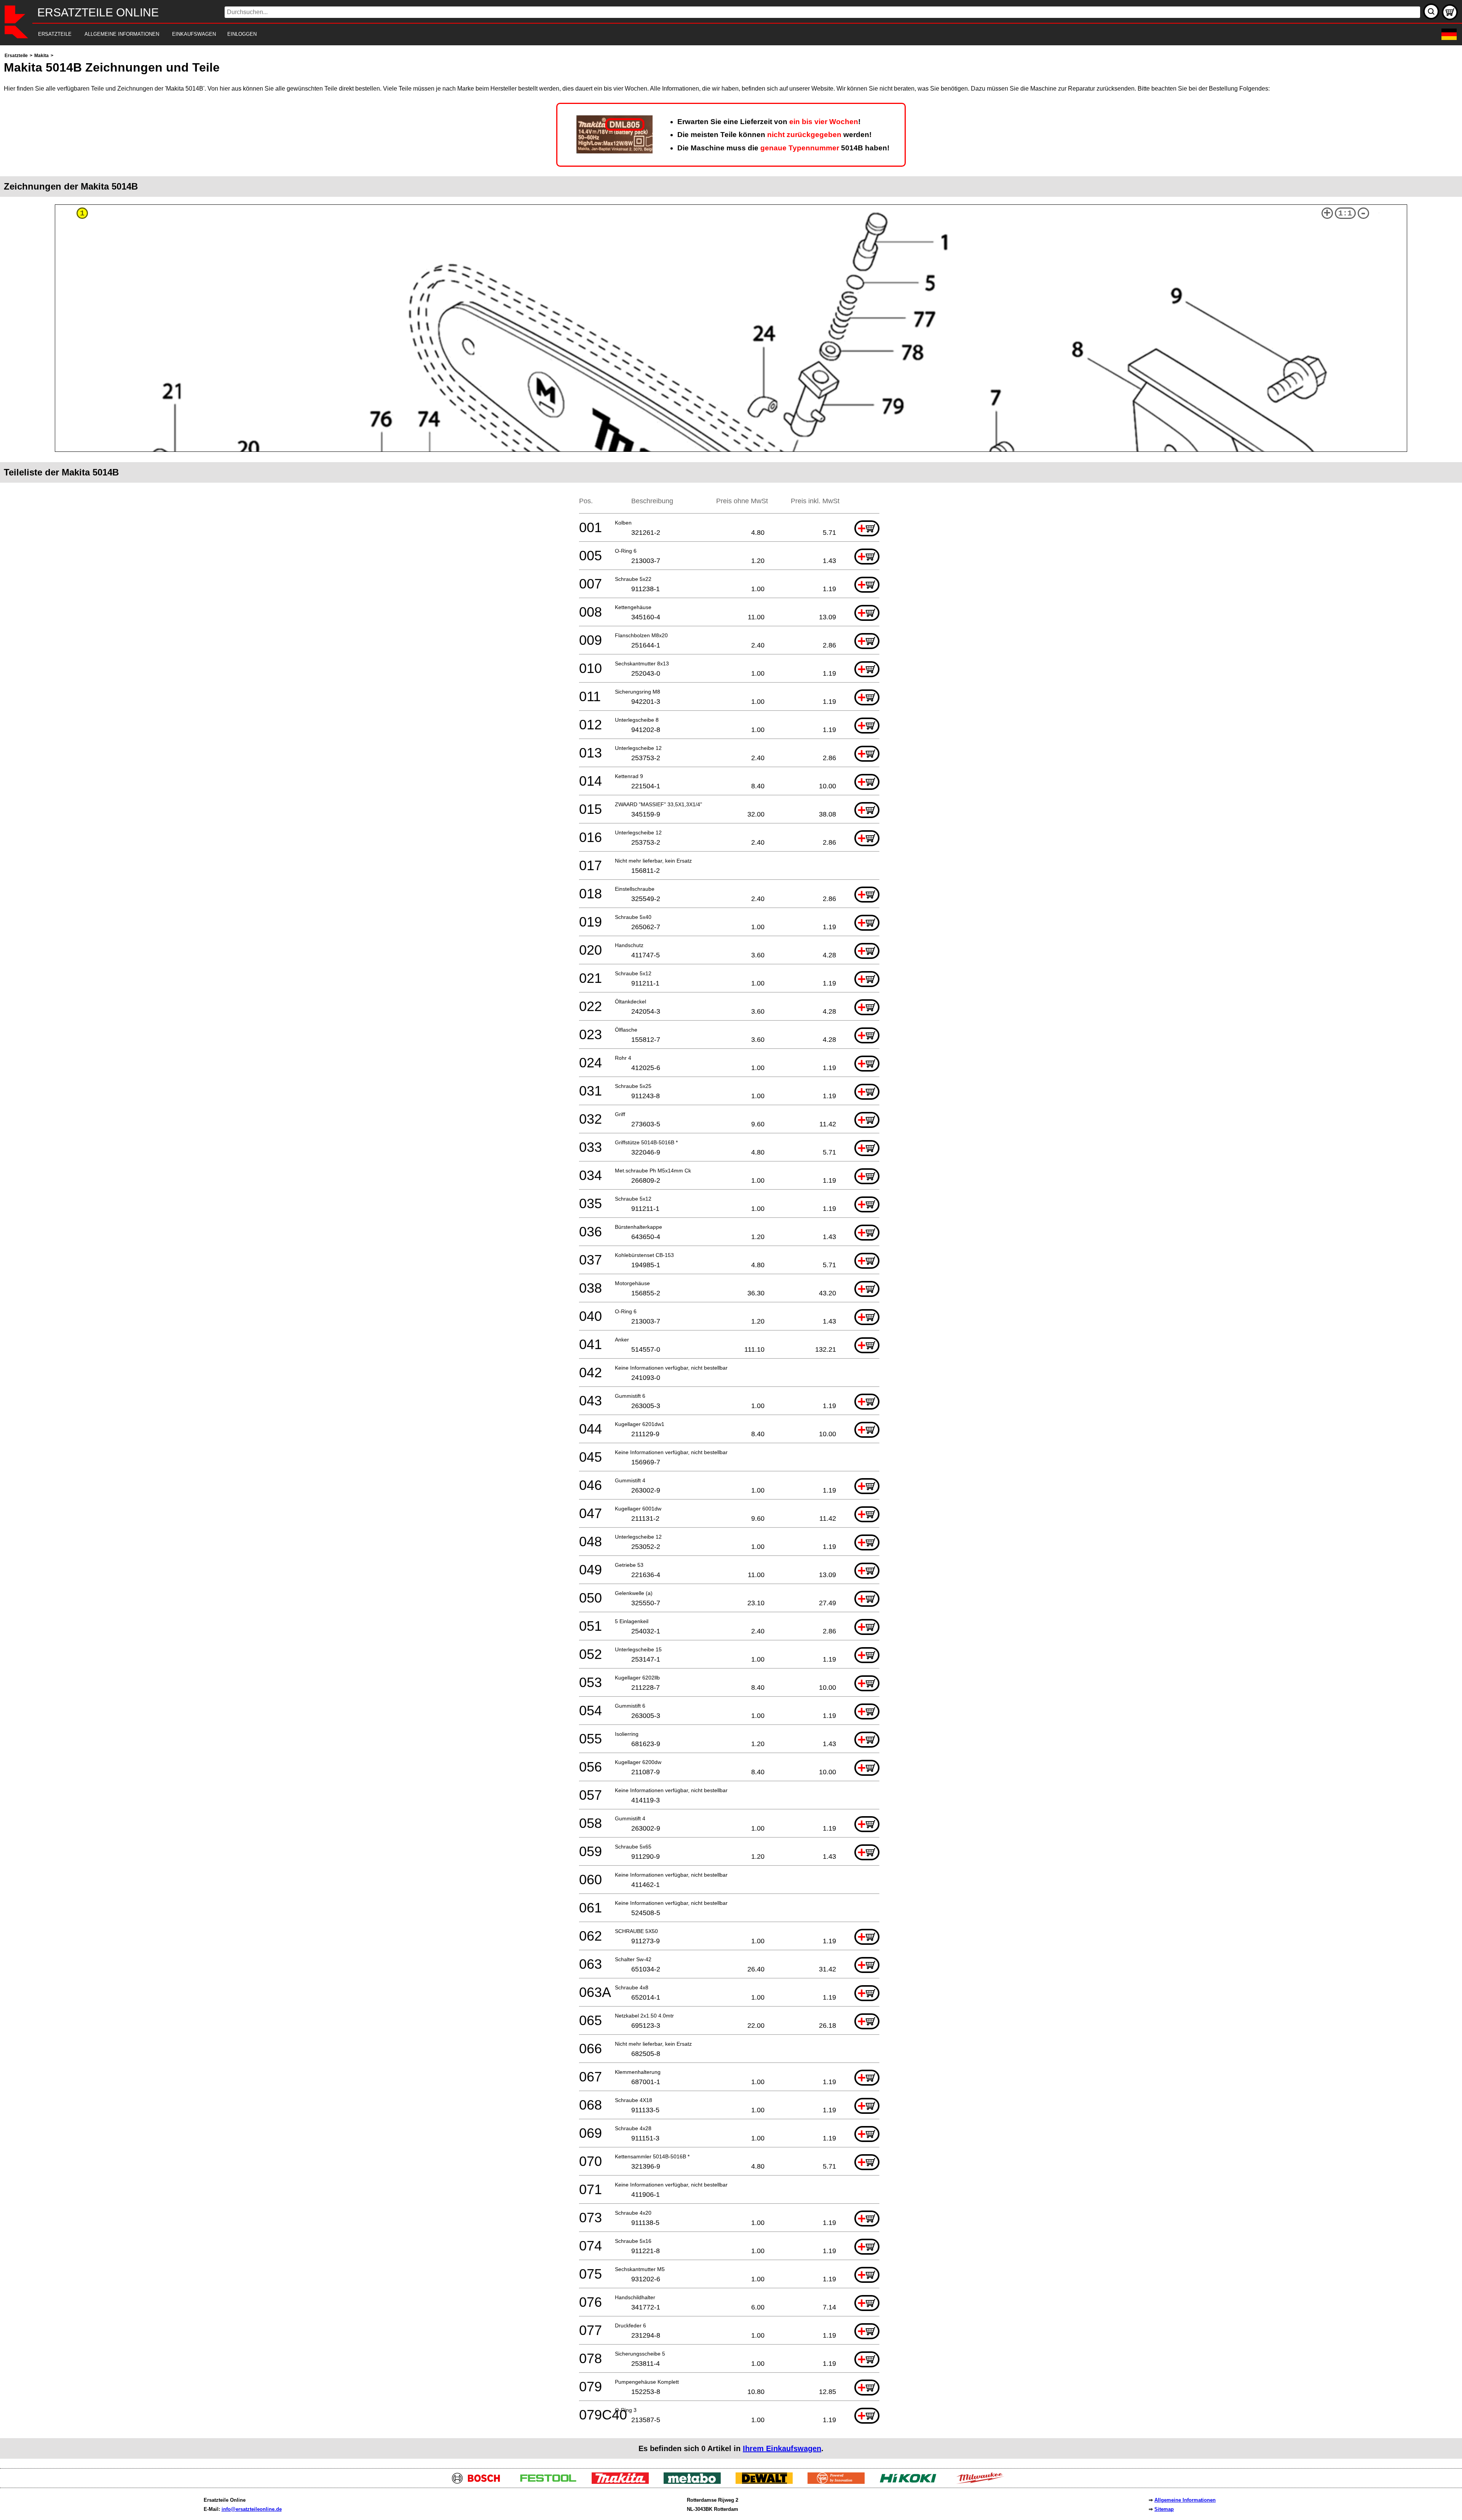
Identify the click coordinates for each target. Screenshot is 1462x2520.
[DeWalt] (767, 2482)
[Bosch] (479, 2482)
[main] (731, 1255)
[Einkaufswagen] (1450, 12)
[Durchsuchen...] (1431, 11)
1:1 (1345, 213)
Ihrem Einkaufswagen (782, 2448)
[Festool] (551, 2482)
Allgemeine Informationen (1185, 2500)
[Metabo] (695, 2482)
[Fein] (839, 2482)
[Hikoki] (911, 2482)
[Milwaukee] (983, 2482)
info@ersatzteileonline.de (252, 2509)
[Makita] (623, 2482)
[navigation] (721, 34)
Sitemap (1164, 2509)
